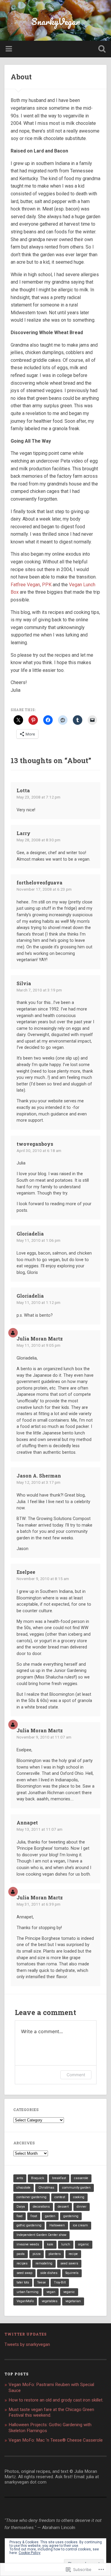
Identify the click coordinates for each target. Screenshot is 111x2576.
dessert (63, 2207)
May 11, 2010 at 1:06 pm (38, 1240)
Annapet (27, 1823)
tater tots (23, 2282)
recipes (22, 2263)
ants (20, 2178)
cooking (79, 2197)
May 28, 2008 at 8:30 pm (38, 840)
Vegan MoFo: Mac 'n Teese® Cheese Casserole (56, 2440)
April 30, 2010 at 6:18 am (39, 1151)
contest (60, 2197)
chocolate (24, 2188)
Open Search (101, 49)
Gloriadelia (30, 1234)
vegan (51, 2292)
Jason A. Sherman (39, 1476)
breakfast (59, 2178)
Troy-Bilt (60, 2282)
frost (34, 2216)
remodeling (44, 2263)
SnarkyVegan (56, 22)
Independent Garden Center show (41, 2235)
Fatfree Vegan (25, 585)
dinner (82, 2207)
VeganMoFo (25, 2301)
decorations (41, 2207)
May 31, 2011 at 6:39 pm (38, 1904)
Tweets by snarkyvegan (27, 2344)
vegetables (50, 2301)
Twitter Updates (26, 2334)
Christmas (46, 2188)
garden (50, 2216)
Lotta (23, 790)
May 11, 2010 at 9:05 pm (38, 1345)
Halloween (57, 2225)
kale (50, 2244)
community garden (76, 2188)
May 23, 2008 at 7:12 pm (38, 797)
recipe (73, 2254)
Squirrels (72, 2273)
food (20, 2216)
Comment (76, 2075)
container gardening (32, 2197)
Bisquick (38, 2178)
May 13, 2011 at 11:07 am (40, 1829)
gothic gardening (29, 2225)
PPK (47, 585)
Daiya (21, 2207)
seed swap (24, 2273)
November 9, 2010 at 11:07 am (44, 1737)
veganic (69, 2292)
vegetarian (73, 2301)
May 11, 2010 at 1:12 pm (38, 1302)
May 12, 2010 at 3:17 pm (38, 1482)
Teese (41, 2282)
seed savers (69, 2263)
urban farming (28, 2292)
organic (84, 2244)
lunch (66, 2244)
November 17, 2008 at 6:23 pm (44, 889)
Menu (9, 49)
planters (55, 2254)
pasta (21, 2254)
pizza (37, 2254)
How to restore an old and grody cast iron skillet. (56, 2400)
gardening (71, 2216)
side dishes (49, 2273)
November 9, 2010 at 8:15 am (43, 1579)
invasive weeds (28, 2244)
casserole (81, 2178)
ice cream (80, 2225)
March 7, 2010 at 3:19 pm (39, 990)
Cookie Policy (30, 2553)
